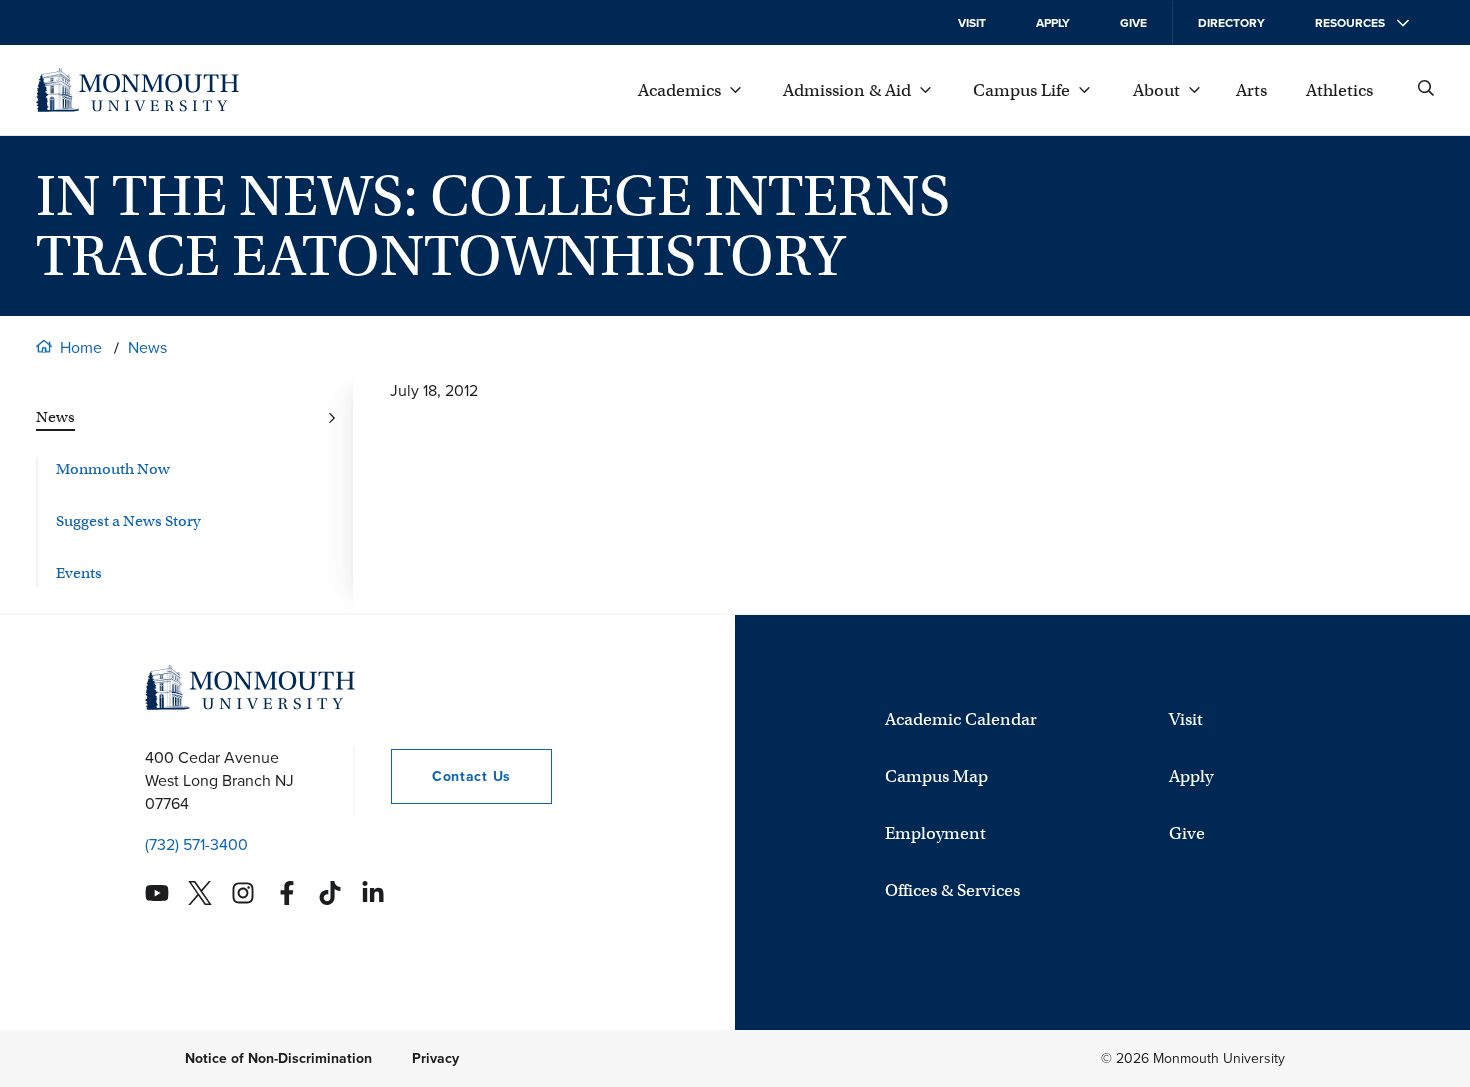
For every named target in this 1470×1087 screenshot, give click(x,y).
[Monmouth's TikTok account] (330, 893)
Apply (1053, 23)
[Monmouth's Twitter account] (200, 893)
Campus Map (936, 776)
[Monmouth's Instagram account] (243, 893)
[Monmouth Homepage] (137, 90)
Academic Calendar (961, 719)
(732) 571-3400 (196, 844)
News (147, 347)
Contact (451, 776)
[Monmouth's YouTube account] (157, 893)
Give (1133, 23)
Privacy (435, 1058)
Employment (935, 833)
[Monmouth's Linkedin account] (373, 893)
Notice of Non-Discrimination (278, 1058)
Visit (972, 23)
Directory (1231, 23)
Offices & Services (952, 890)
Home (81, 347)
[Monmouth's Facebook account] (287, 893)
